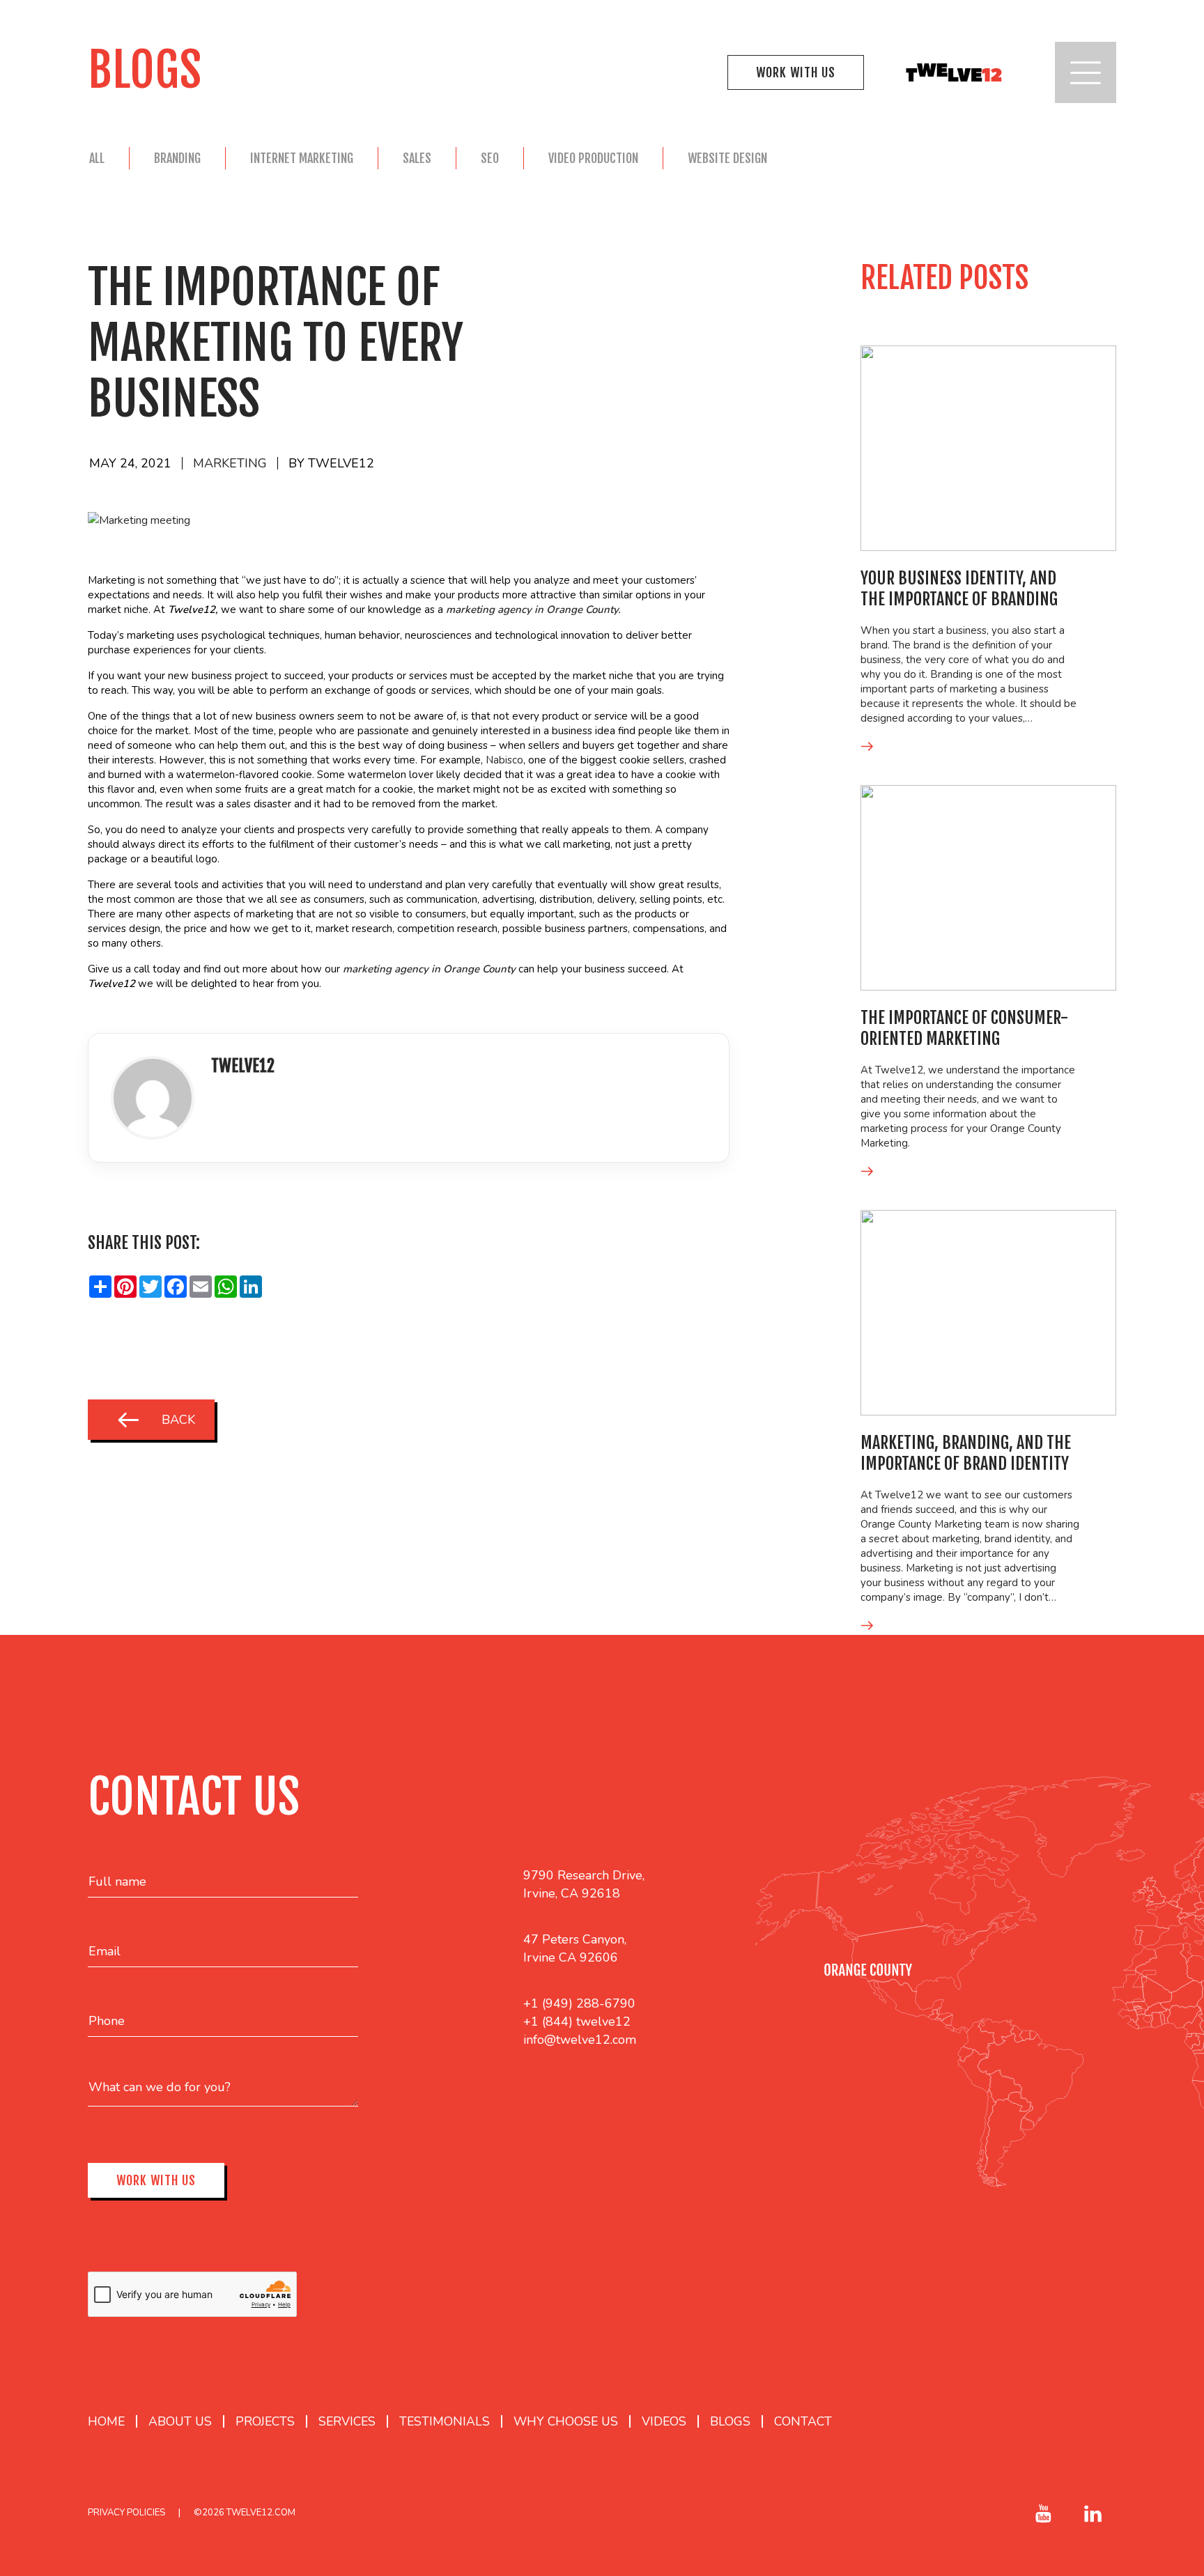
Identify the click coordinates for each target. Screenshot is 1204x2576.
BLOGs (730, 2421)
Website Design (727, 158)
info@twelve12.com (580, 2040)
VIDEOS (664, 2421)
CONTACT (803, 2421)
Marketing (230, 463)
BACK (178, 1420)
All (97, 158)
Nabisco (504, 760)
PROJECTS (265, 2421)
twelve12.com (261, 2513)
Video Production (593, 158)
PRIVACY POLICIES (126, 2513)
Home (106, 2421)
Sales (417, 158)
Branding (177, 158)
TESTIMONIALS (445, 2421)
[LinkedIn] (222, 1105)
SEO (490, 158)
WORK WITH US (796, 72)
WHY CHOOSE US (566, 2421)
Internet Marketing (302, 158)
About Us (180, 2421)
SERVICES (347, 2421)
